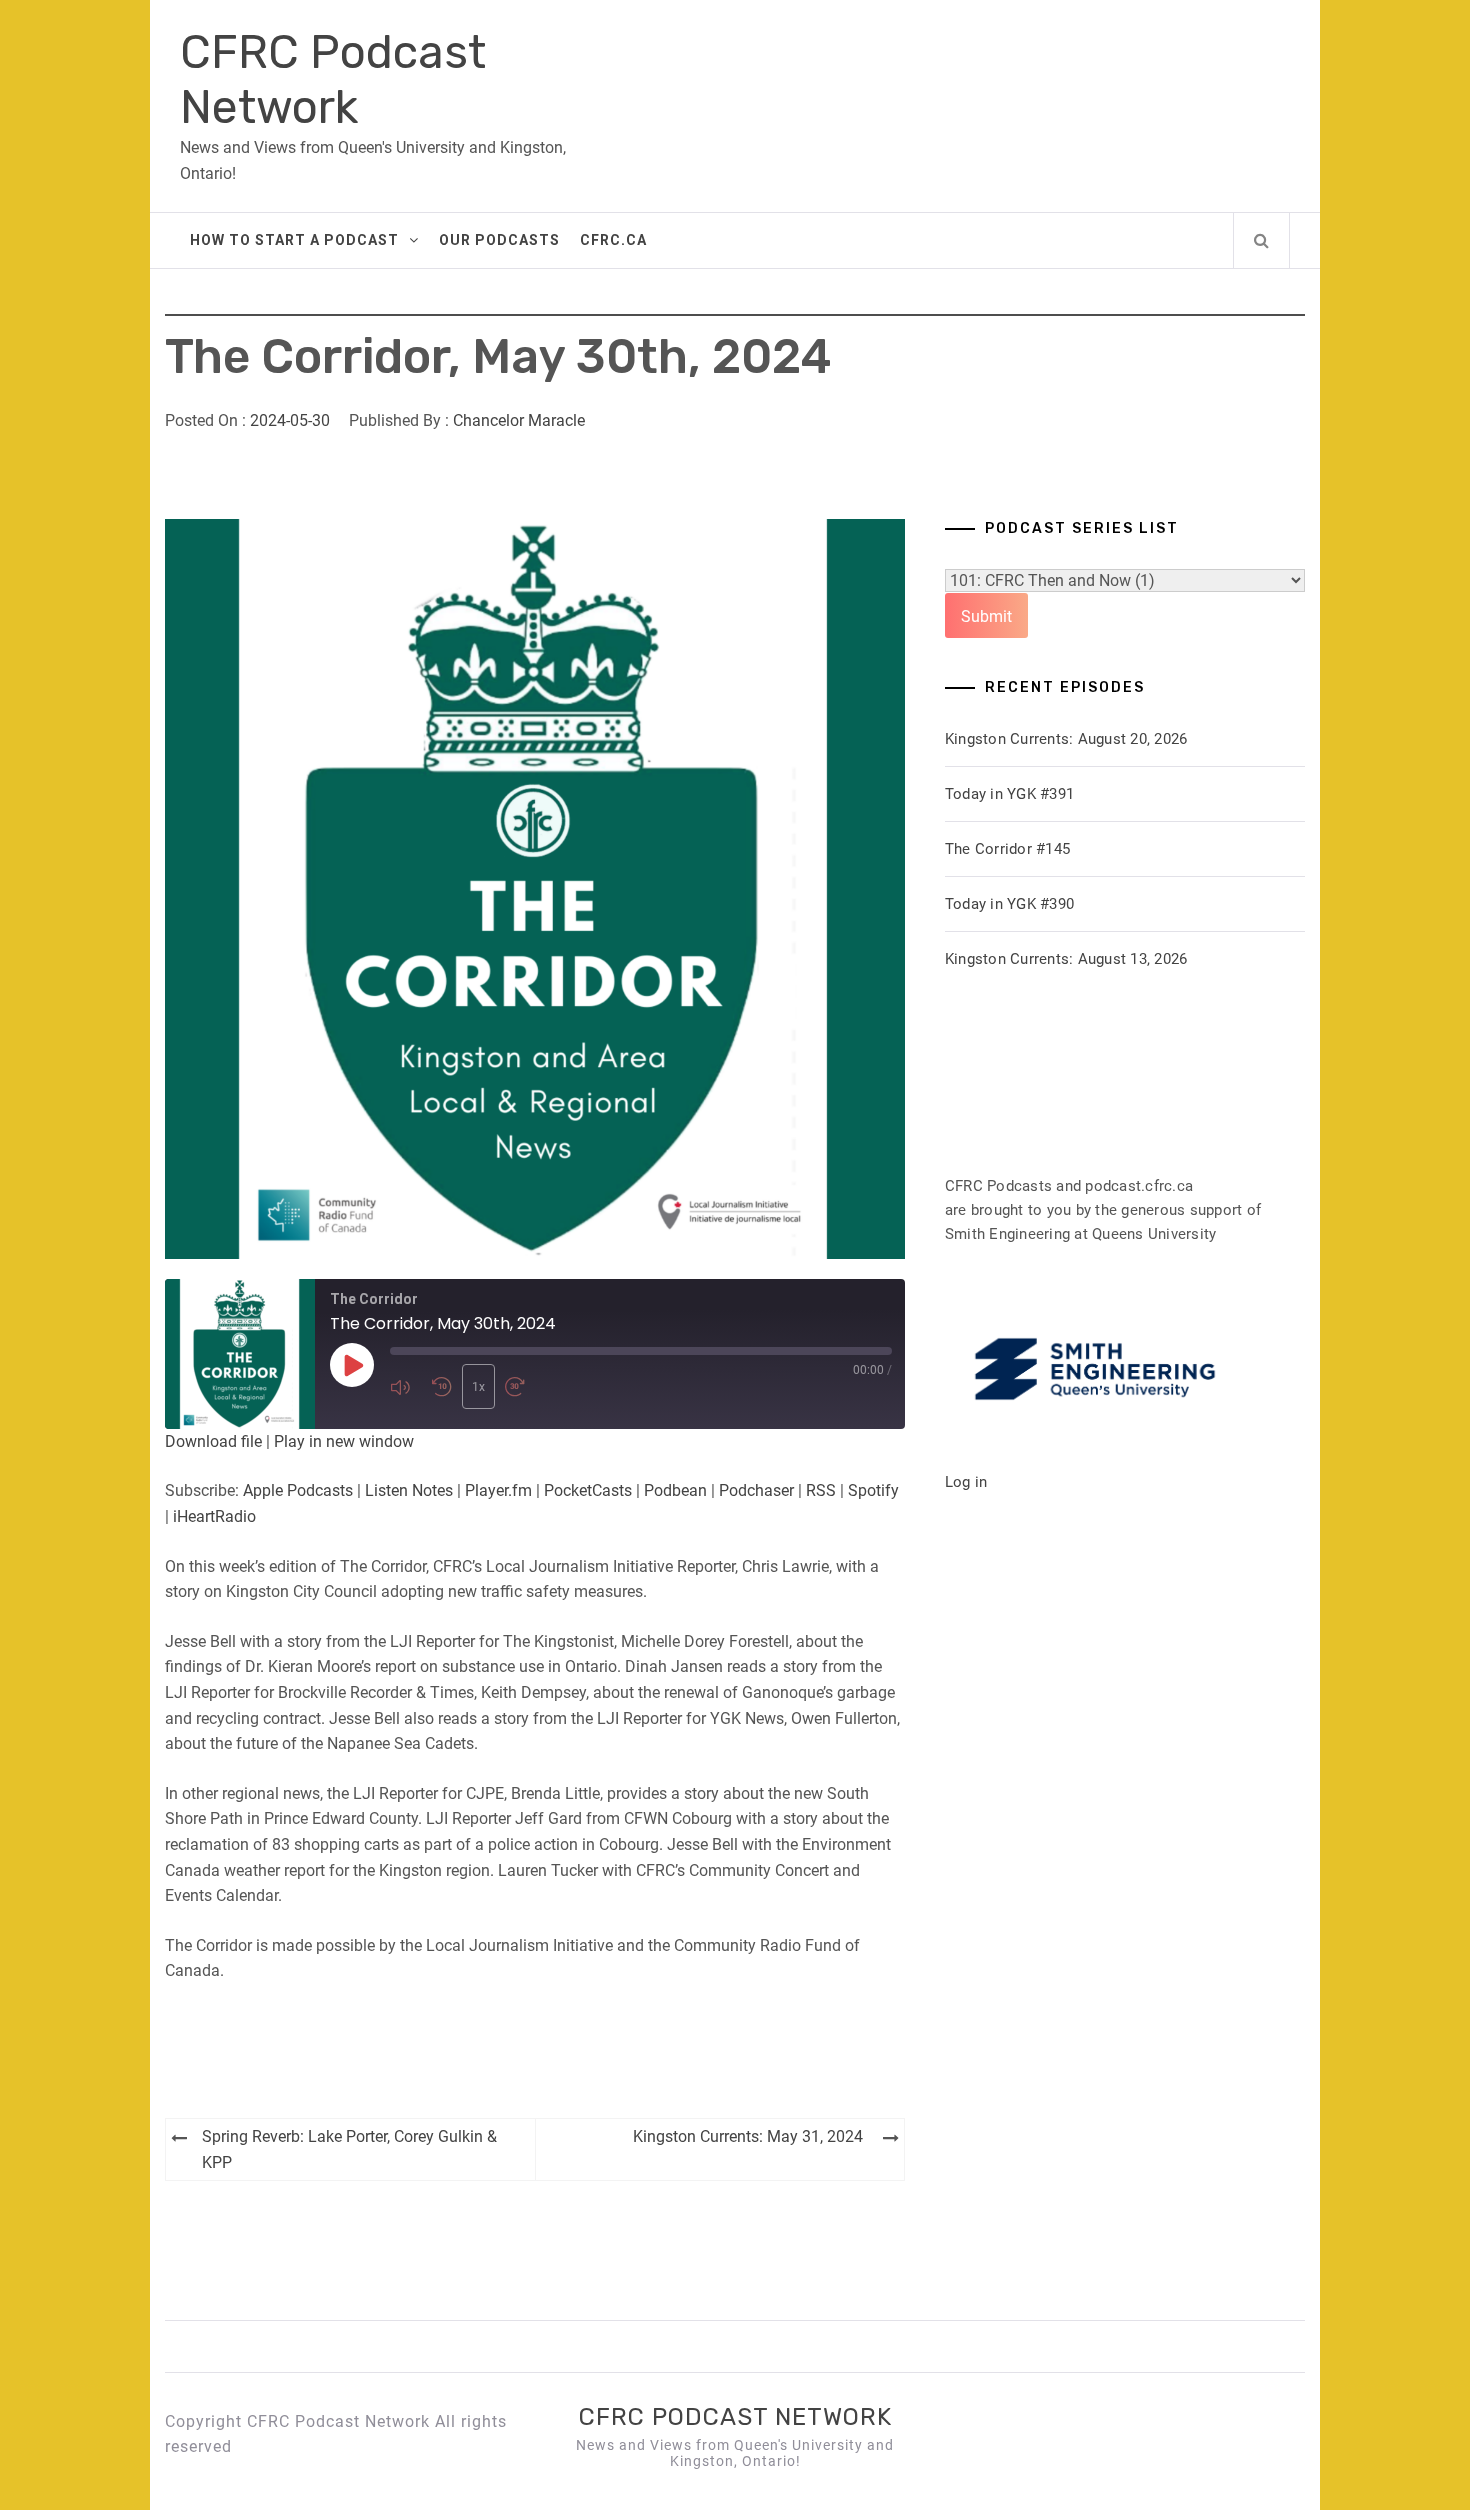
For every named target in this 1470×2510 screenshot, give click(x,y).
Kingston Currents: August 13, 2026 (1066, 959)
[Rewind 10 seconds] (442, 1386)
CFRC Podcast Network (333, 80)
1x (478, 1387)
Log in (966, 1482)
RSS (821, 1490)
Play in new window (344, 1441)
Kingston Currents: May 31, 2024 (748, 2136)
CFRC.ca (613, 240)
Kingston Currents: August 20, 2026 (1066, 739)
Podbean (675, 1490)
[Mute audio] (406, 1386)
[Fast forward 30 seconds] (521, 1386)
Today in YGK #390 (1009, 904)
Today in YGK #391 (1009, 794)
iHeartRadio (214, 1516)
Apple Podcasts (298, 1490)
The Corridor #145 (1007, 849)
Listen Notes (409, 1490)
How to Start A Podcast (294, 240)
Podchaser (756, 1490)
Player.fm (498, 1490)
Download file (213, 1441)
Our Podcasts (499, 240)
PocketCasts (588, 1490)
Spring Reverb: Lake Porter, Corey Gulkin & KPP (349, 2149)
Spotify (873, 1490)
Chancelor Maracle (519, 420)
